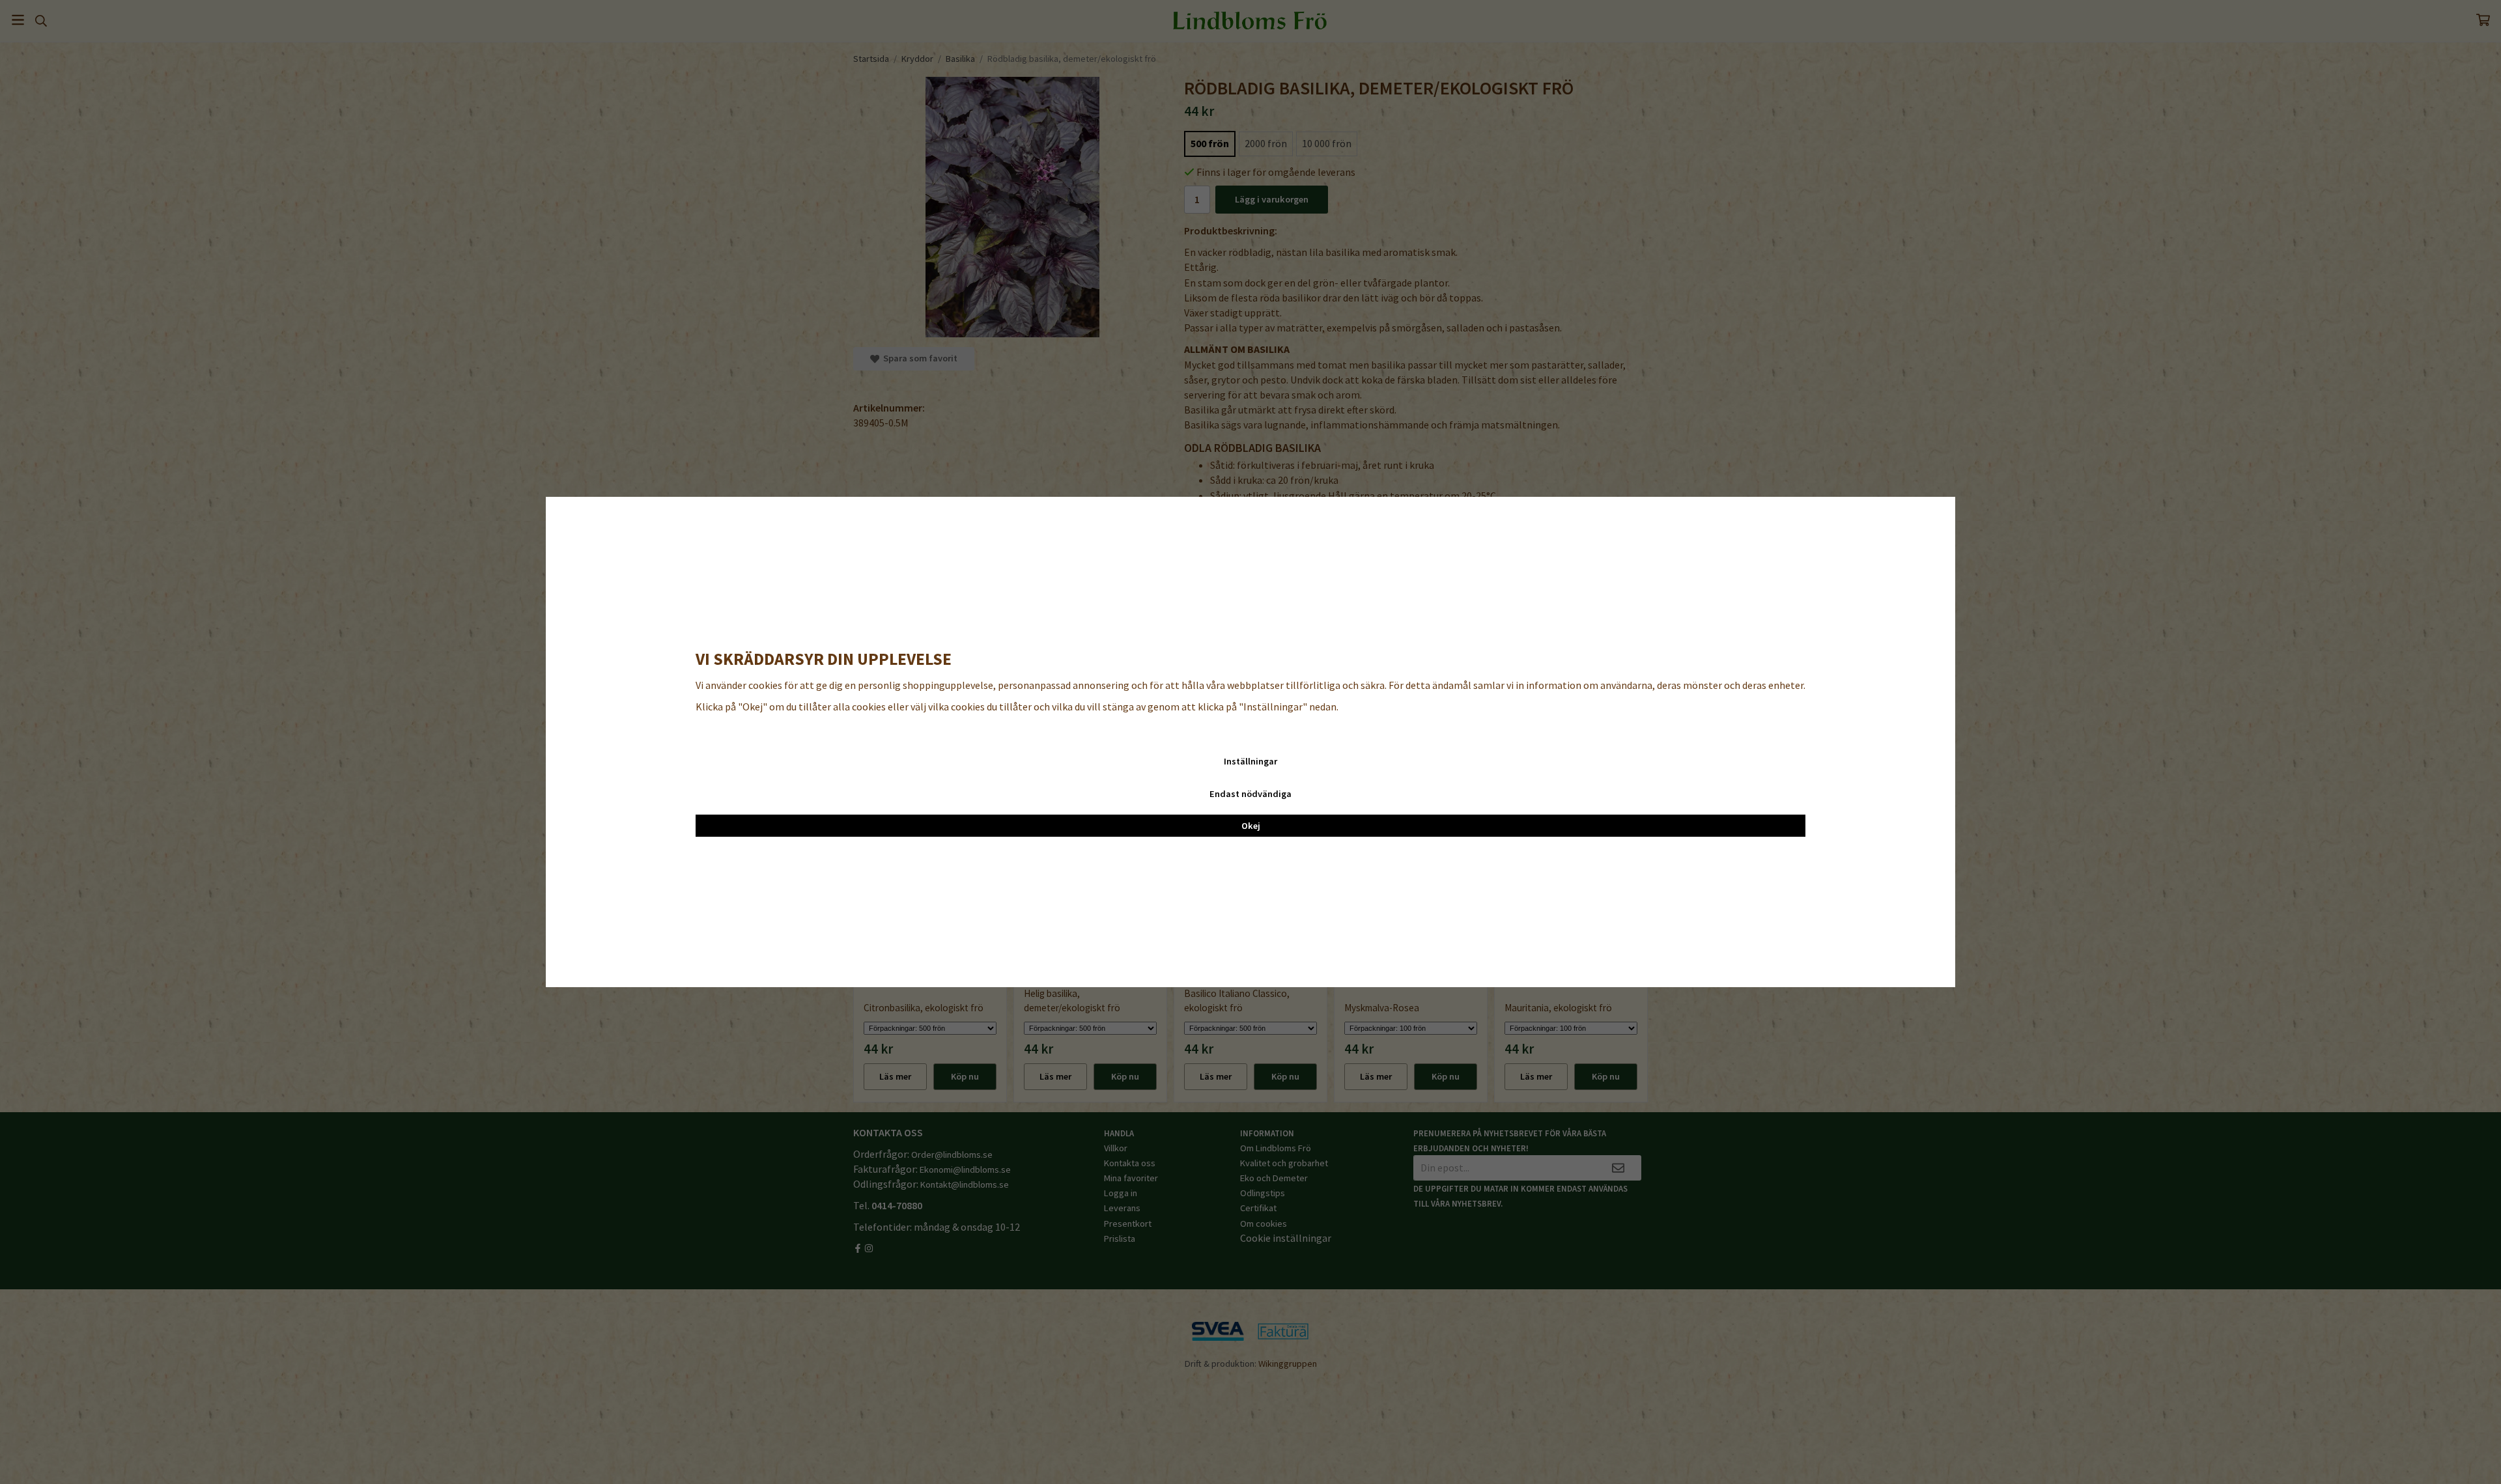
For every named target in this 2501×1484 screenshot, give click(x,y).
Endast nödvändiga (1250, 794)
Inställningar (1250, 761)
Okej (1251, 826)
